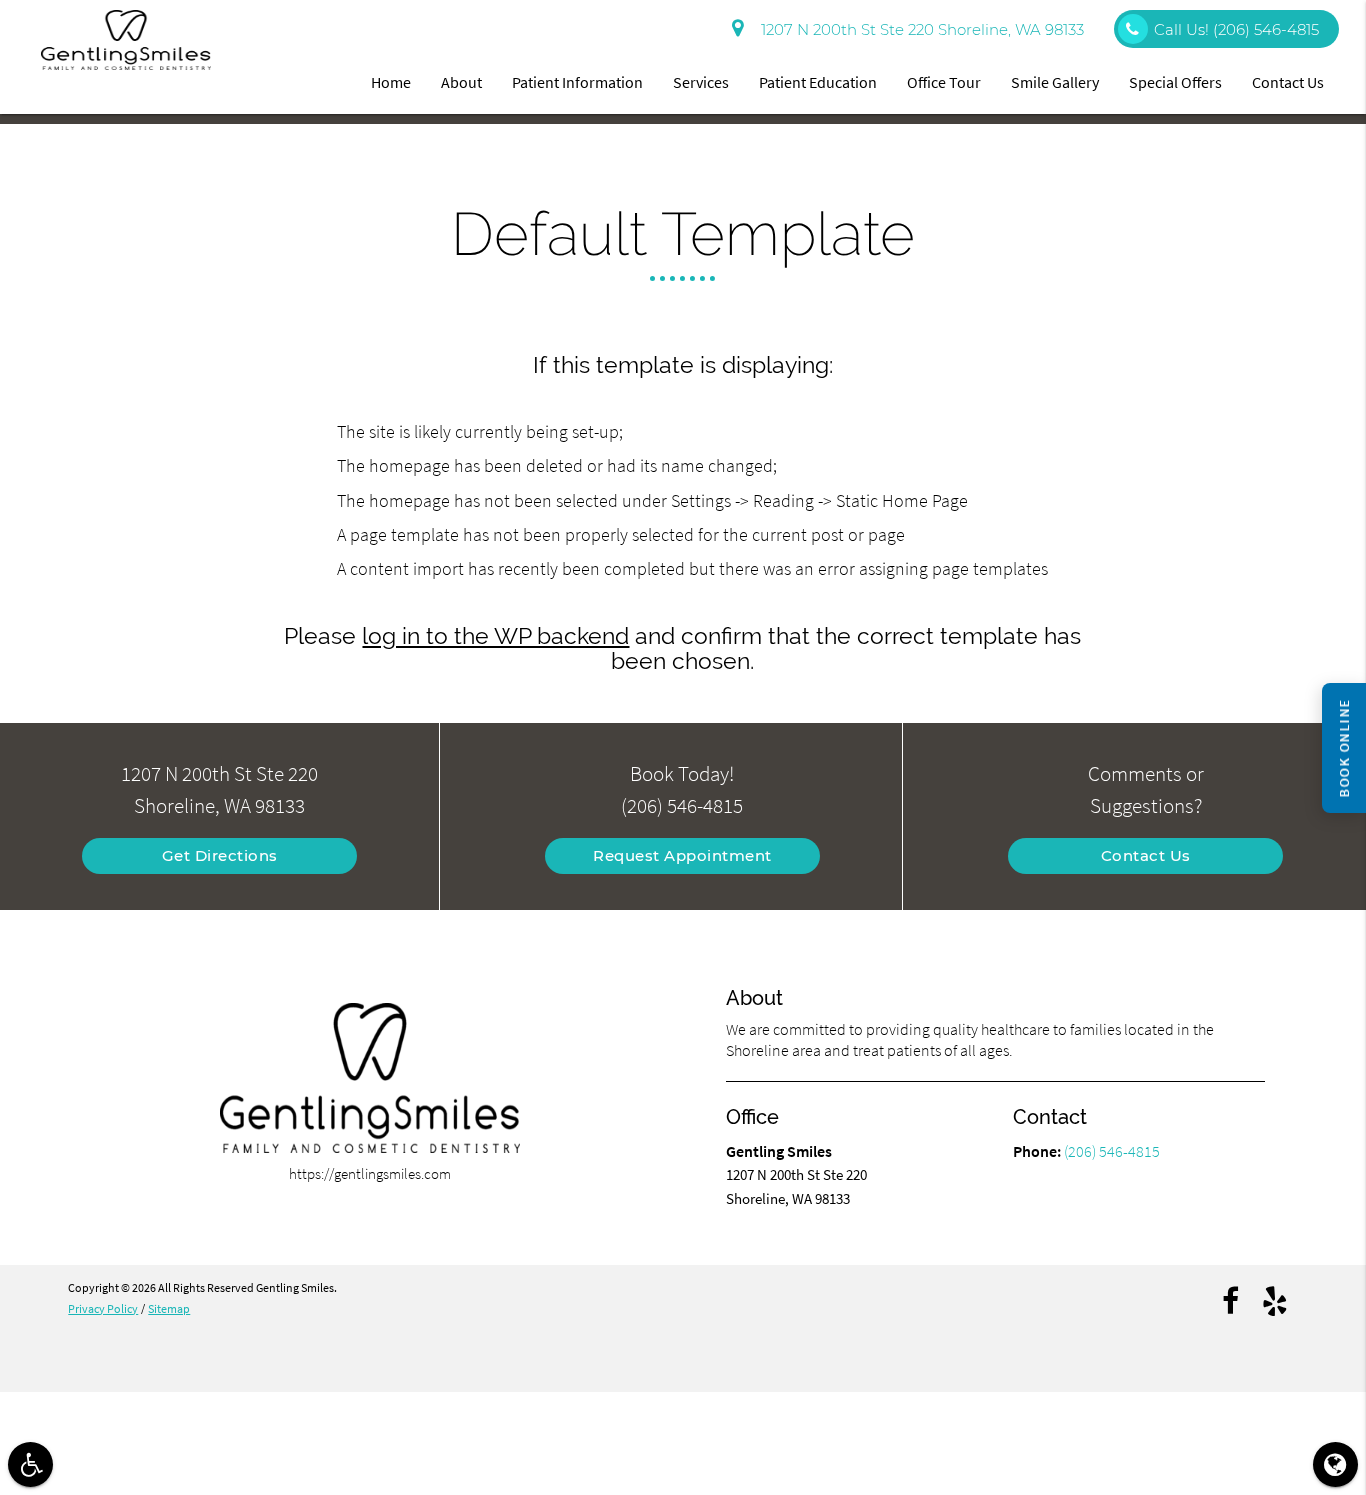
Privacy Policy (103, 1308)
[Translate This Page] (1335, 1464)
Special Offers (1175, 82)
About (461, 82)
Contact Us (1288, 82)
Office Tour (944, 82)
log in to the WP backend (495, 636)
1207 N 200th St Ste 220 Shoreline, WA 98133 (918, 29)
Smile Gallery (1055, 82)
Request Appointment (682, 855)
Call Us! (1236, 29)
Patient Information (577, 82)
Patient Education (818, 82)
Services (701, 82)
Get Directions (220, 855)
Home (391, 82)
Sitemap (169, 1308)
